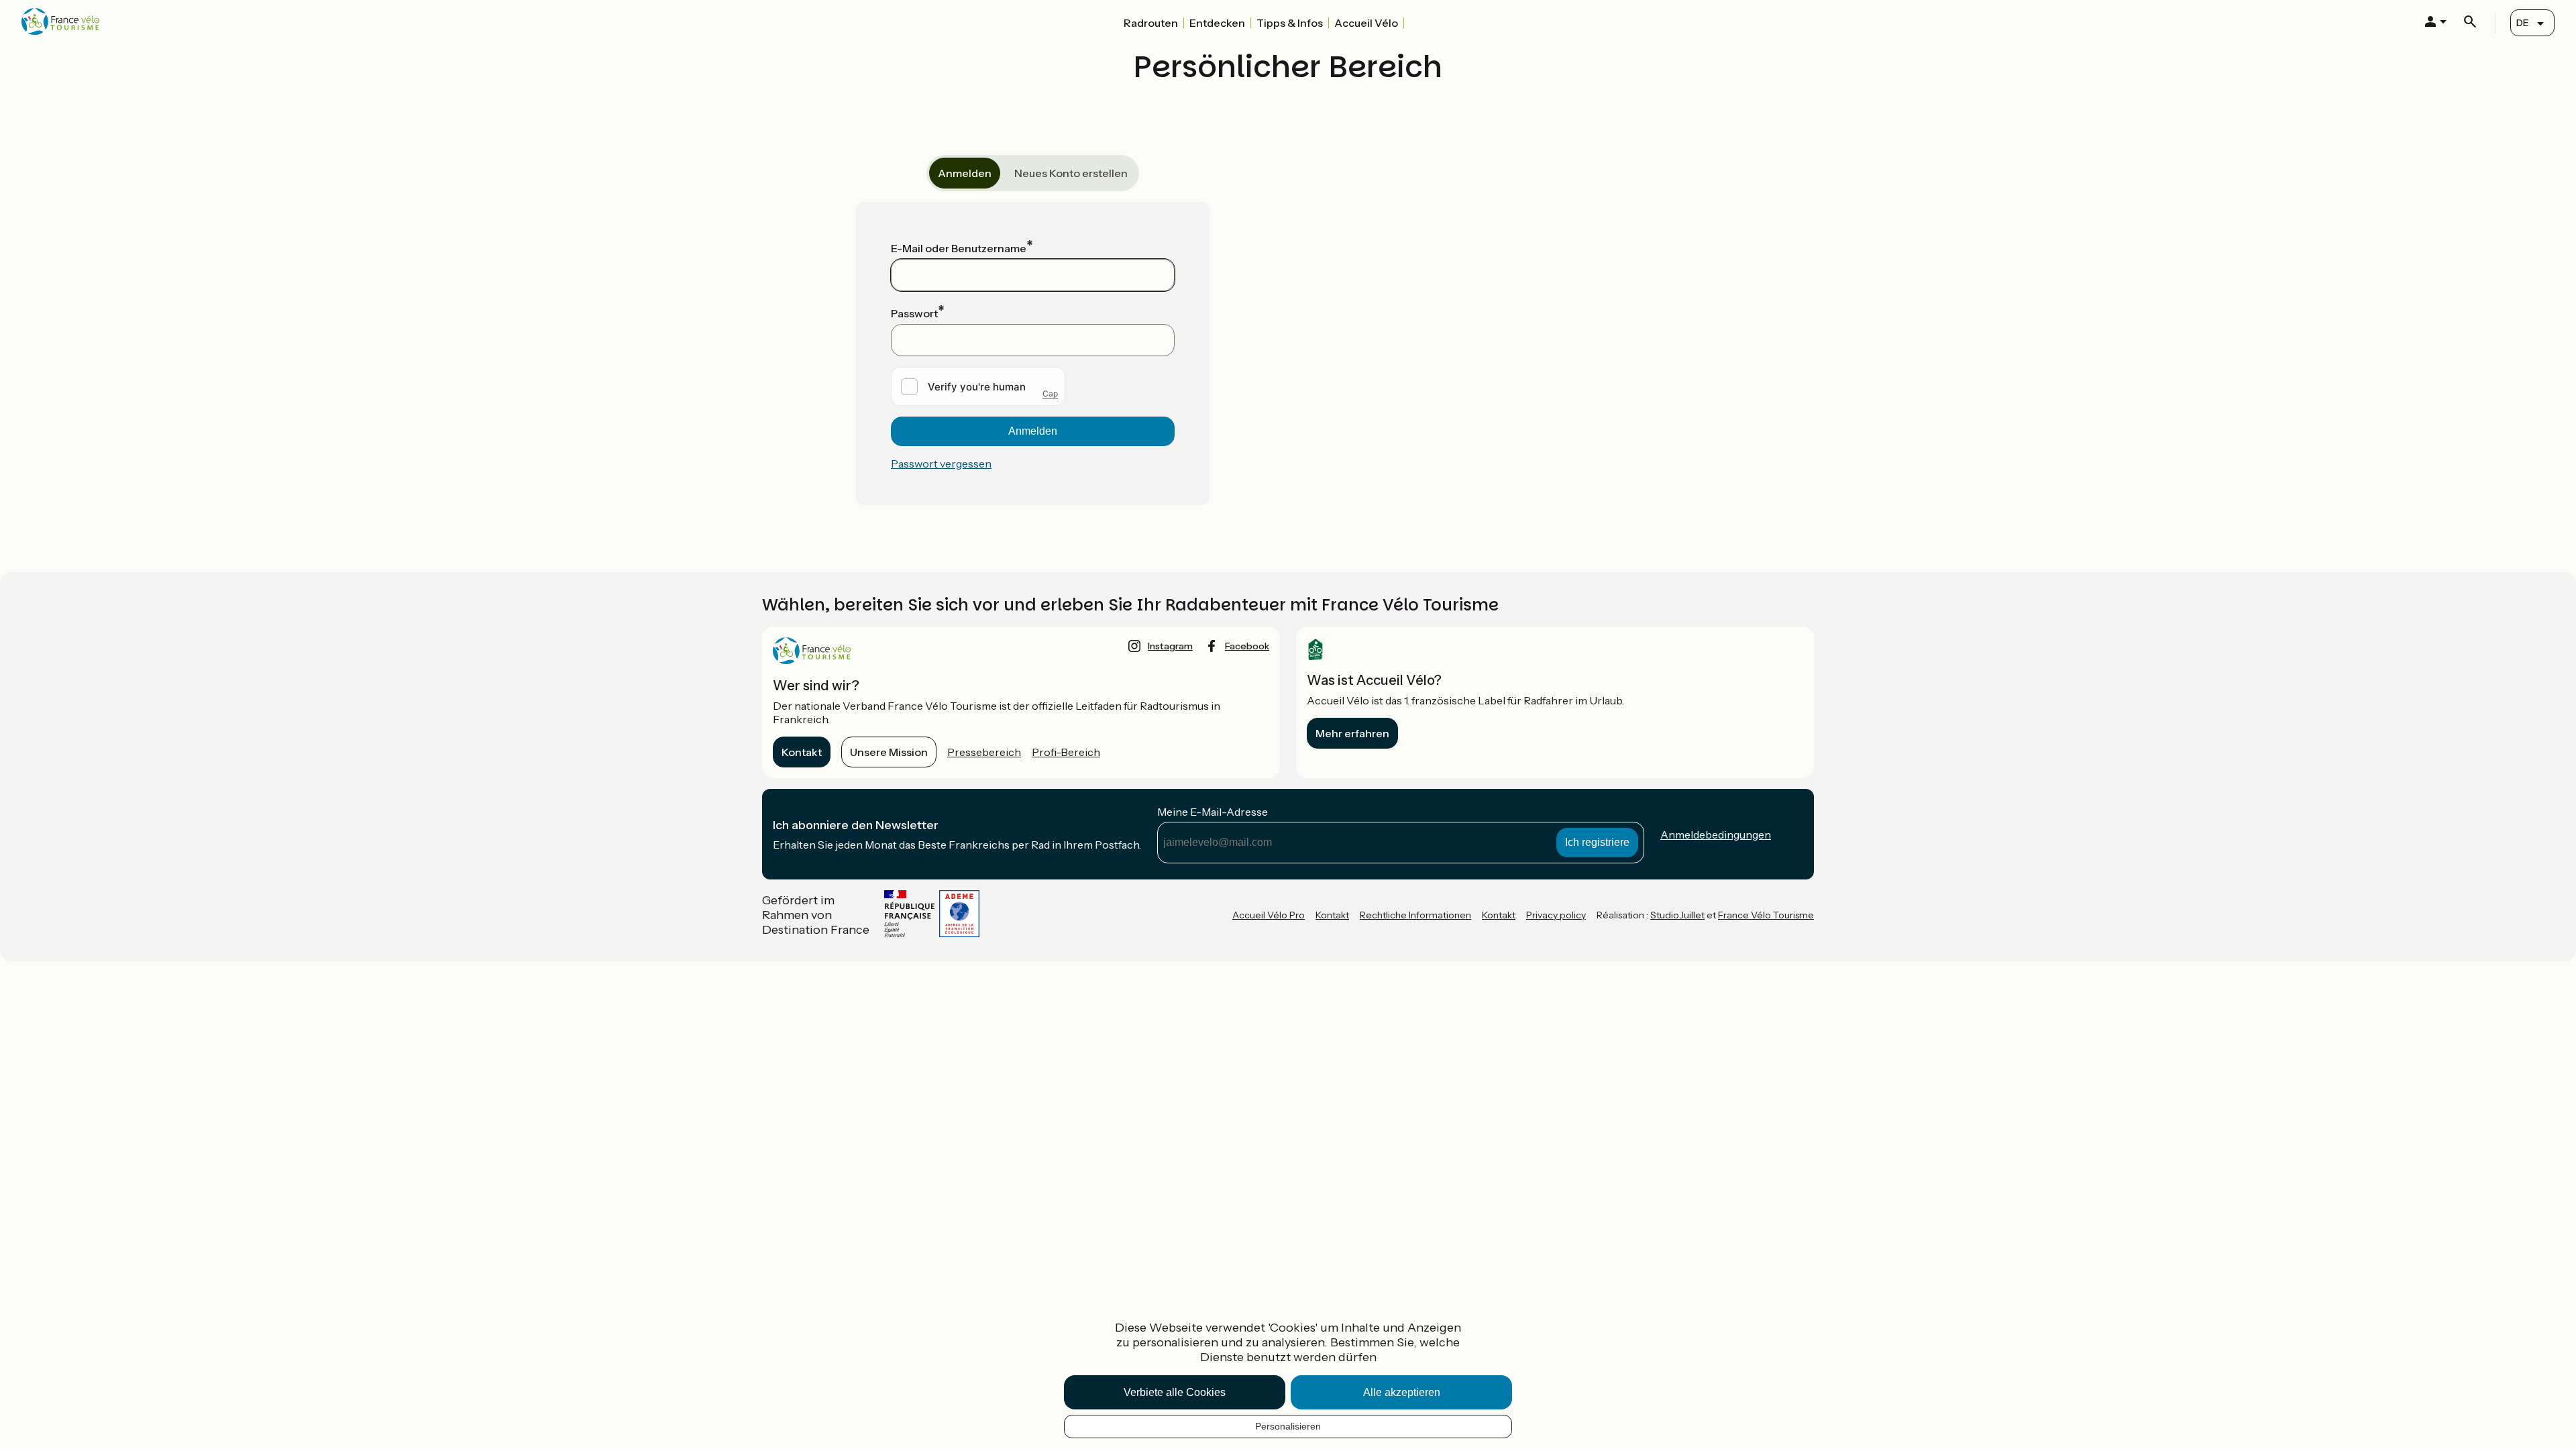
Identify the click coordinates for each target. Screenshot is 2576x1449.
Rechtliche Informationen (1415, 915)
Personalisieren (1288, 1426)
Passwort (914, 313)
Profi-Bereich (1066, 752)
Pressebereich (984, 752)
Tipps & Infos (1290, 23)
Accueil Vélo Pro (1269, 915)
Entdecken (1217, 23)
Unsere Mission (889, 752)
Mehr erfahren (1352, 733)
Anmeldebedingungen (1716, 835)
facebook (1247, 646)
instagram (1170, 646)
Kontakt (802, 752)
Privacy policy (1556, 915)
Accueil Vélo (1366, 23)
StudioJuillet (1677, 915)
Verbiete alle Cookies (1175, 1392)
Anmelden (965, 173)
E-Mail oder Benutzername (959, 248)
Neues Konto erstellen (1071, 173)
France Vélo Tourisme (1766, 915)
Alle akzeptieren (1402, 1392)
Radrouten (1151, 23)
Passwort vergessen (941, 464)
